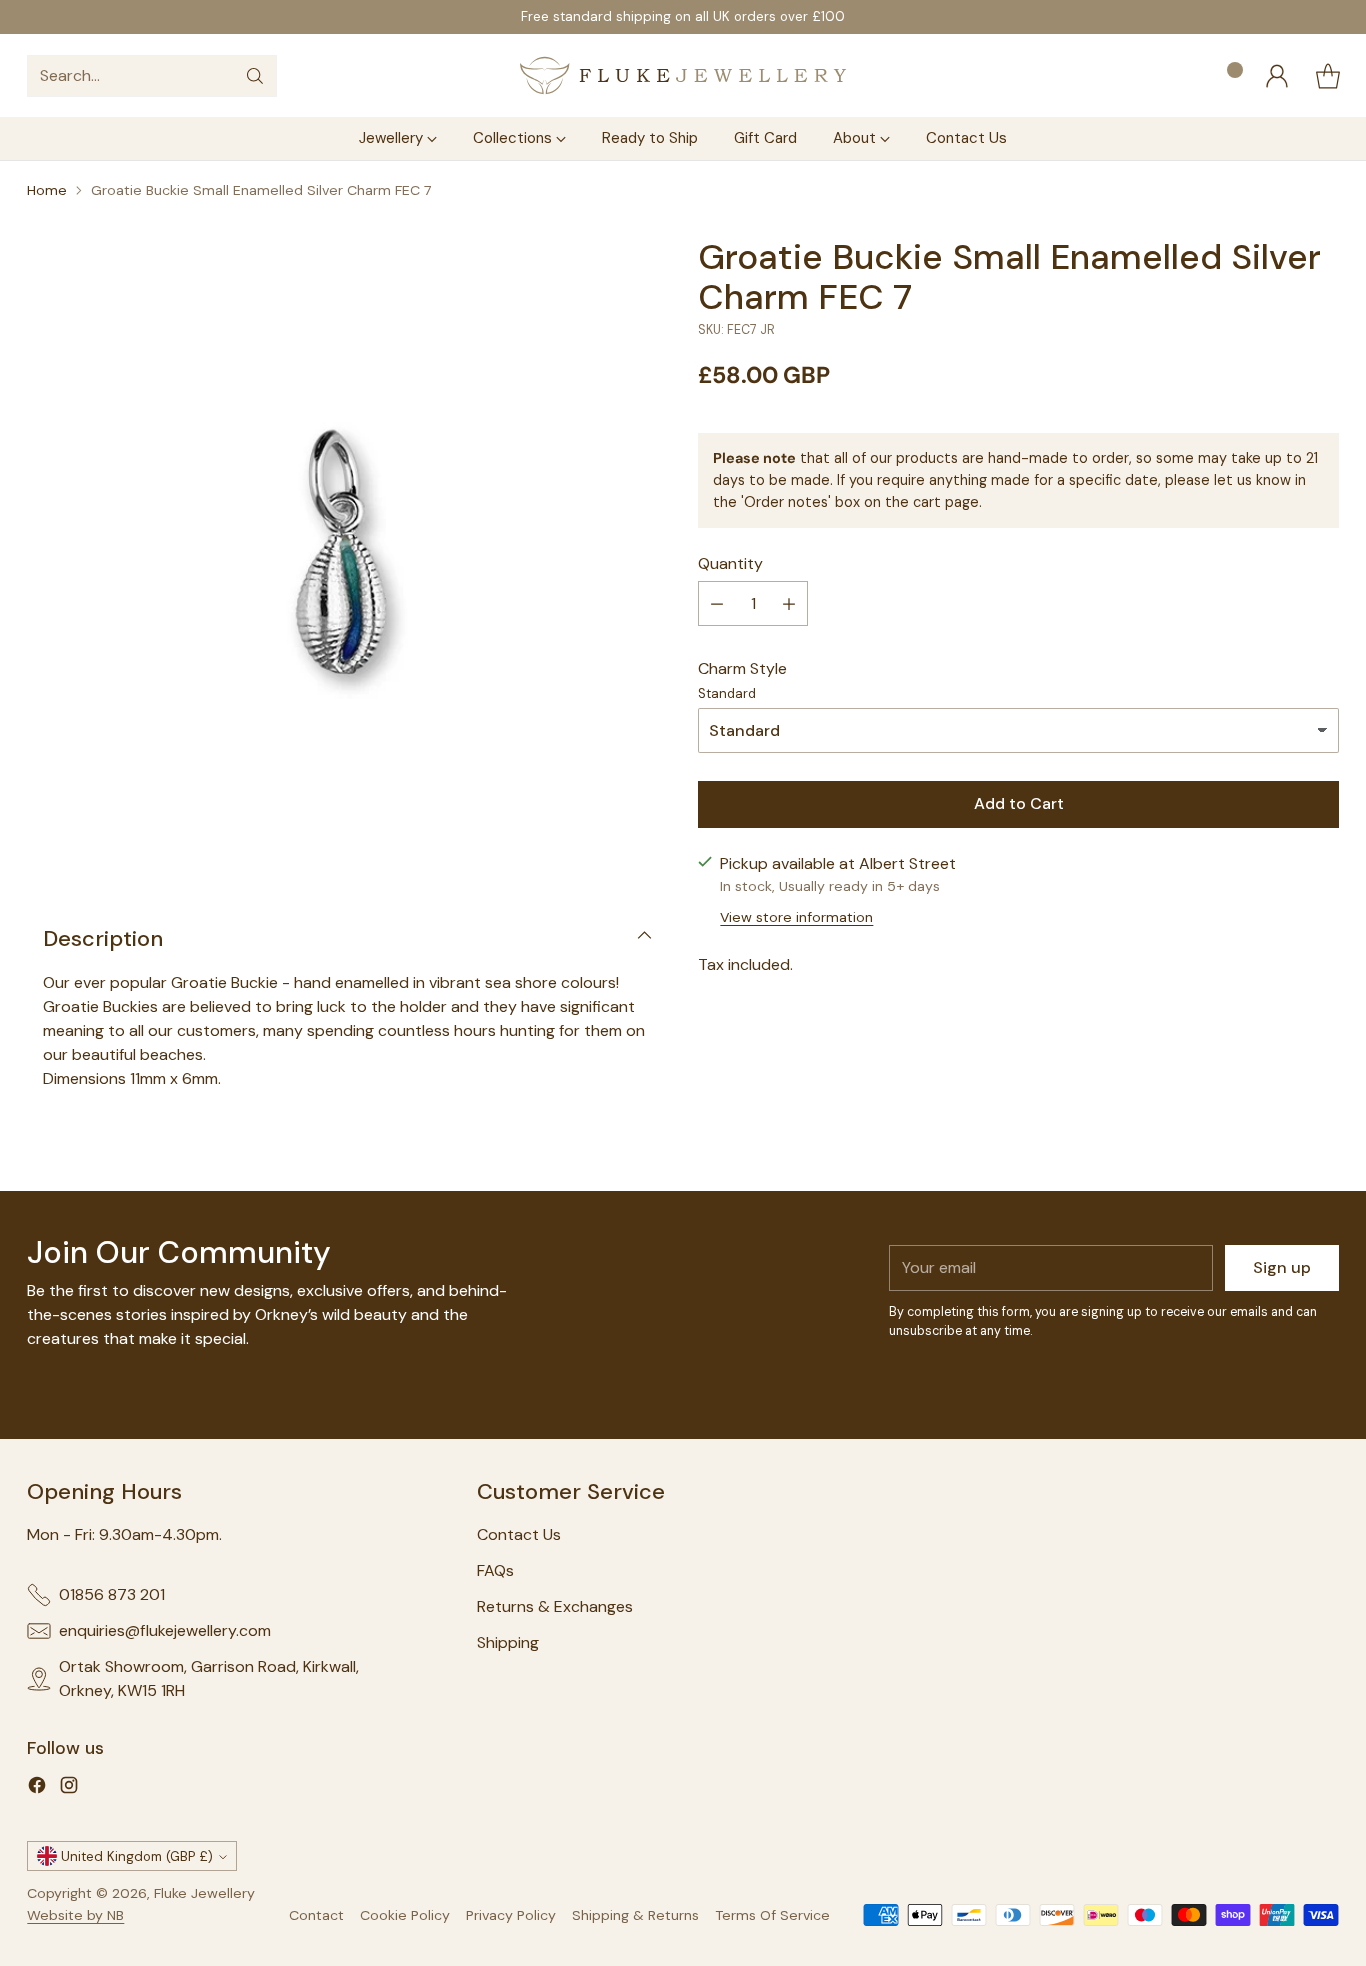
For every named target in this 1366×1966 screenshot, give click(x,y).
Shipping (508, 1642)
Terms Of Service (772, 1915)
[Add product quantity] (789, 603)
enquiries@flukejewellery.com (165, 1630)
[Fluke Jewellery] (683, 75)
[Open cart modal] (1328, 76)
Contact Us (519, 1534)
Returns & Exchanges (555, 1606)
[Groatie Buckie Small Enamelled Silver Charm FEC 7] (347, 557)
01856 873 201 (112, 1594)
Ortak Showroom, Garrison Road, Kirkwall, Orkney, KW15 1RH (209, 1678)
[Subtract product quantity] (717, 603)
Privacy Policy (511, 1915)
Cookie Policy (405, 1915)
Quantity (730, 563)
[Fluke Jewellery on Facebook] (37, 1788)
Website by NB (75, 1915)
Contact (316, 1915)
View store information (796, 917)
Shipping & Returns (635, 1915)
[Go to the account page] (1277, 76)
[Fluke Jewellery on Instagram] (69, 1788)
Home (47, 190)
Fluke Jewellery (204, 1893)
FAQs (495, 1570)
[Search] (255, 76)
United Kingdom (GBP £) (137, 1856)
